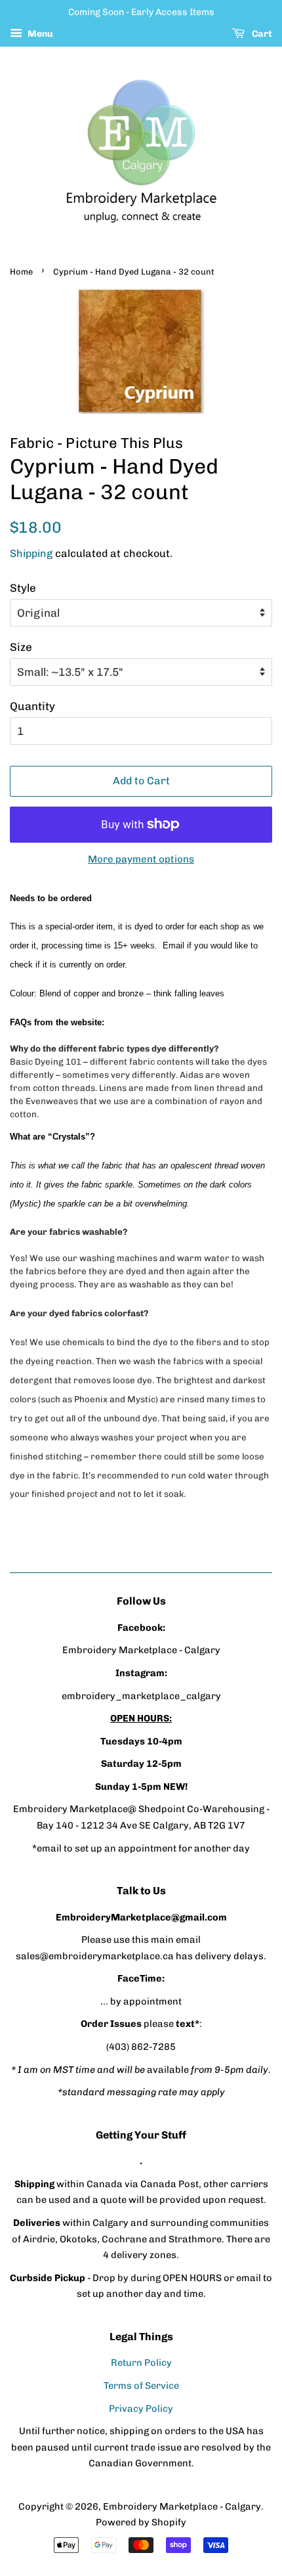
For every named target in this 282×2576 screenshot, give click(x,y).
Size (21, 647)
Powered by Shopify (141, 2522)
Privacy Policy (141, 2409)
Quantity (32, 706)
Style (23, 588)
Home (21, 272)
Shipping (31, 553)
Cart (261, 34)
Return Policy (141, 2363)
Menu (39, 34)
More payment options (141, 859)
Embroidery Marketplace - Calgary (182, 2506)
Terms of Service (141, 2386)
